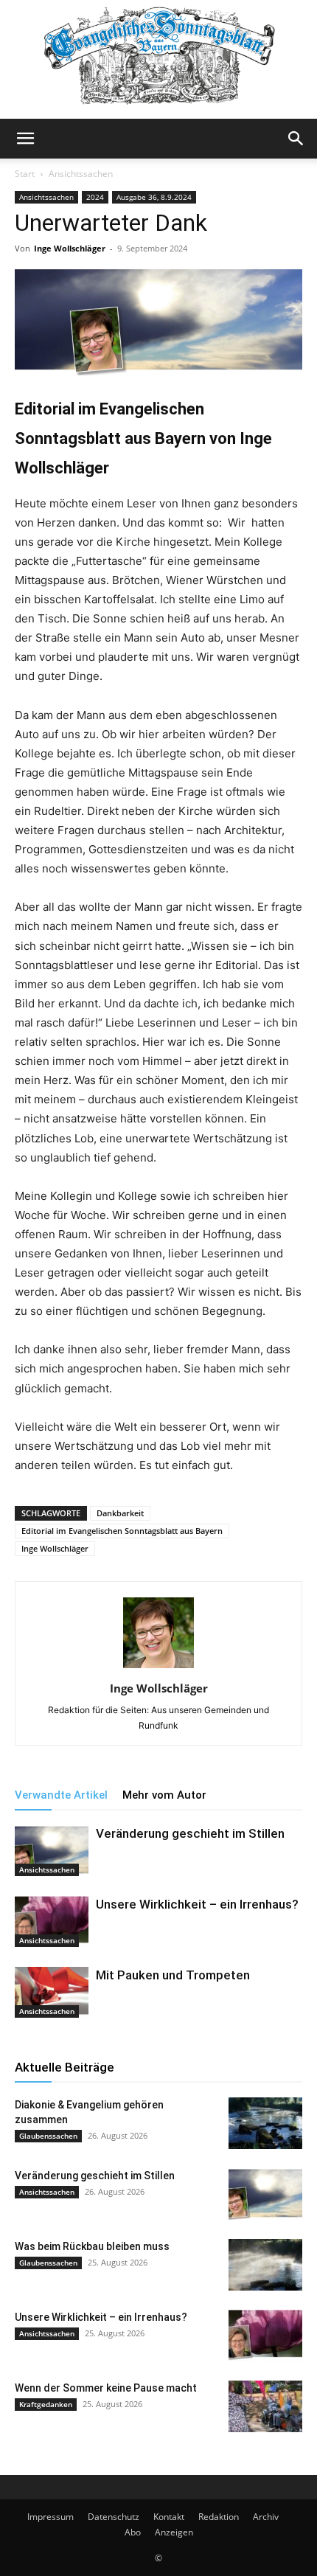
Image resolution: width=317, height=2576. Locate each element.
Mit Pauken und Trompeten (173, 1975)
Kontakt (169, 2517)
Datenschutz (114, 2517)
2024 (95, 197)
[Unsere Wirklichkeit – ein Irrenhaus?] (52, 1921)
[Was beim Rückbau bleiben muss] (265, 2265)
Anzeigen (174, 2532)
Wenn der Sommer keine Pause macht (106, 2388)
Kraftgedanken (46, 2404)
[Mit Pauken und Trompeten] (52, 1992)
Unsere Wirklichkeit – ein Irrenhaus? (197, 1904)
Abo (133, 2532)
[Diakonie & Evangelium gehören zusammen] (265, 2123)
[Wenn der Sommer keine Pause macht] (265, 2406)
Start (25, 174)
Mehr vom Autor (164, 1795)
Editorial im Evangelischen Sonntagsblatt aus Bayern (122, 1531)
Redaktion (219, 2517)
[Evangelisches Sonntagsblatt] (158, 59)
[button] (25, 139)
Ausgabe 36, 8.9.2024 (154, 197)
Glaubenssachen (48, 2136)
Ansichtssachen (81, 174)
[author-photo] (158, 1668)
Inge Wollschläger (70, 248)
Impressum (50, 2517)
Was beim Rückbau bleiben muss (92, 2246)
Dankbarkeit (120, 1513)
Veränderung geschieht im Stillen (190, 1833)
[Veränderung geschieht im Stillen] (52, 1851)
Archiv (266, 2517)
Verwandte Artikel (61, 1795)
